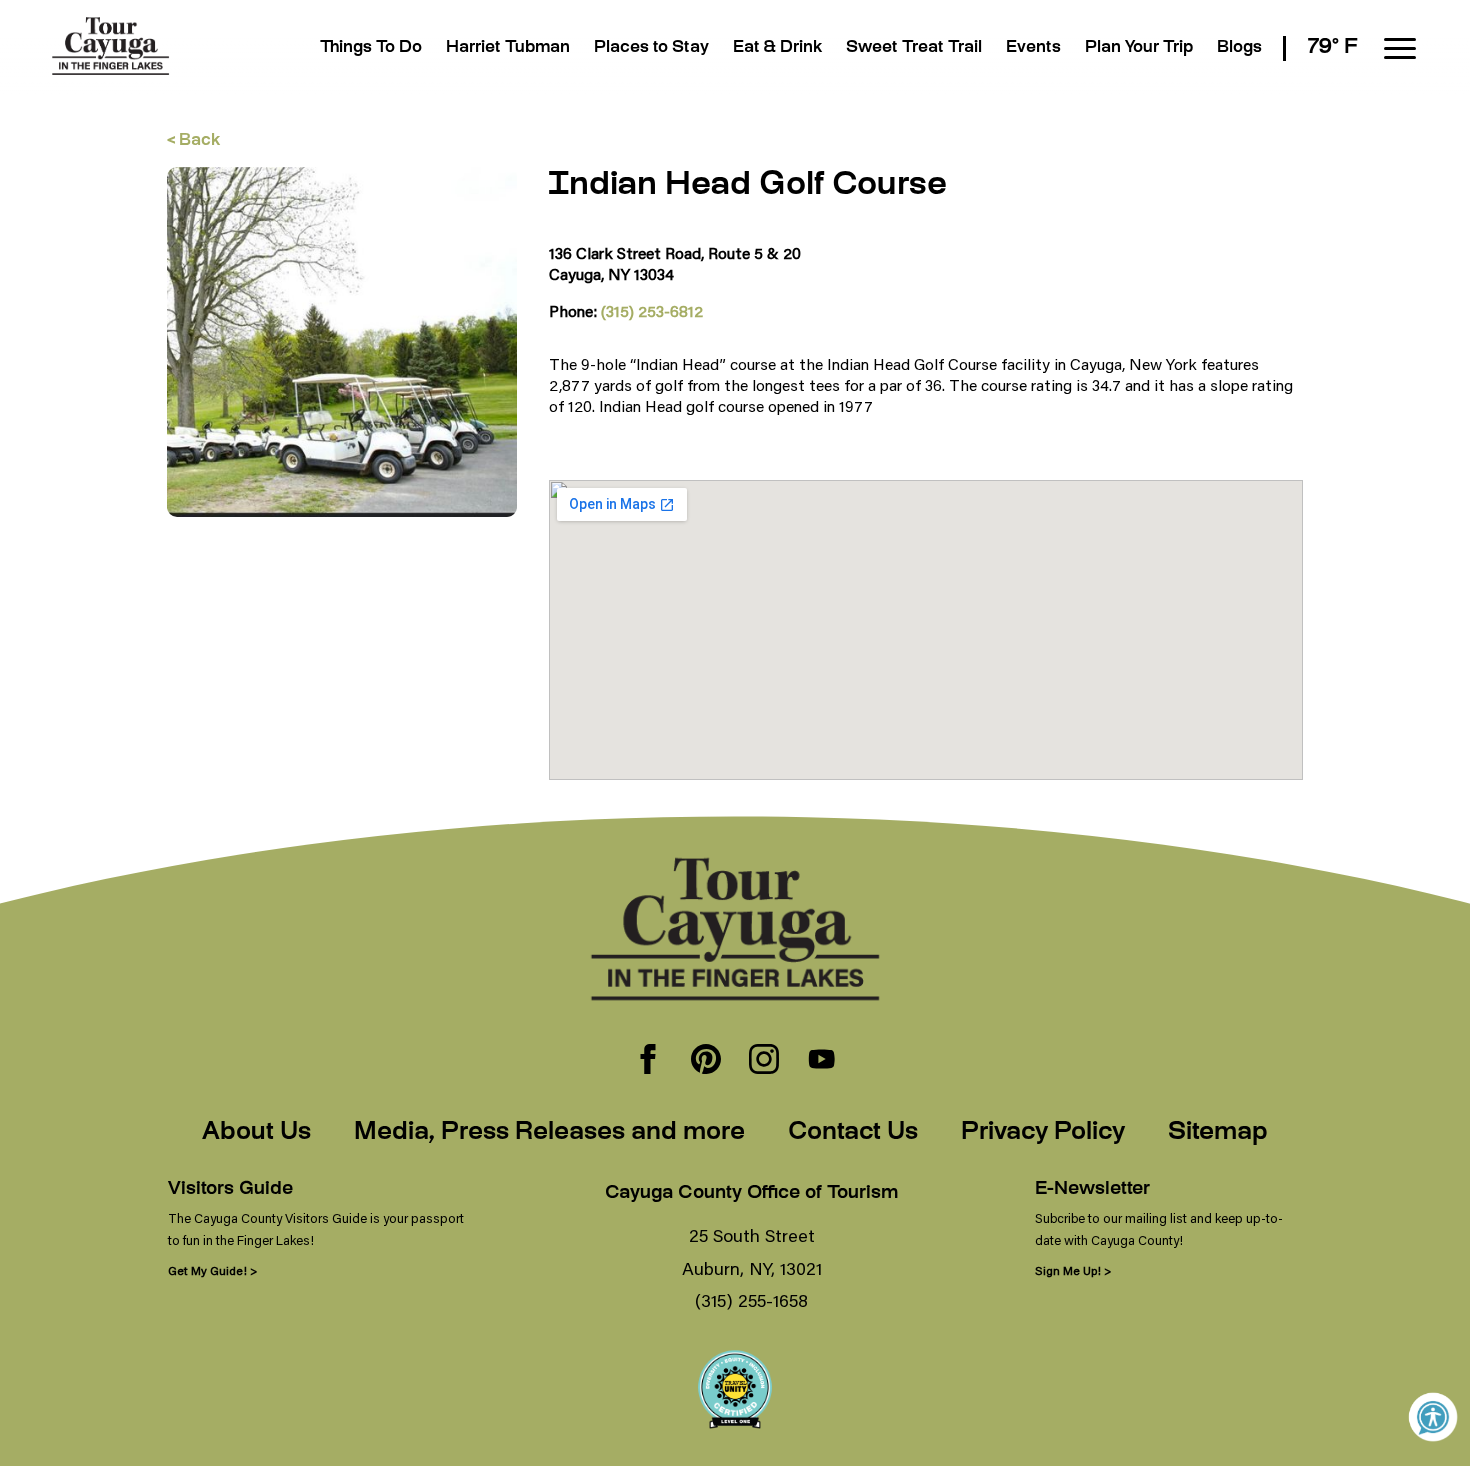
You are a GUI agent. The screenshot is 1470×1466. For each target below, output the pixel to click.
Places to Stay (651, 48)
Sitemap (1218, 1133)
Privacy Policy (1043, 1133)
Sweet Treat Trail (914, 48)
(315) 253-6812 (652, 310)
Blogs (1239, 48)
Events (1033, 48)
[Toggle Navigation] (1400, 48)
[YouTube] (822, 1061)
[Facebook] (648, 1061)
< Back (193, 141)
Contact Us (853, 1133)
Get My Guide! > (212, 1270)
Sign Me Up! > (1073, 1270)
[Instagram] (764, 1061)
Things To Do (371, 48)
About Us (256, 1133)
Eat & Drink (777, 48)
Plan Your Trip (1139, 48)
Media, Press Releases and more (549, 1133)
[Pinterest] (706, 1061)
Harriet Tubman (508, 48)
